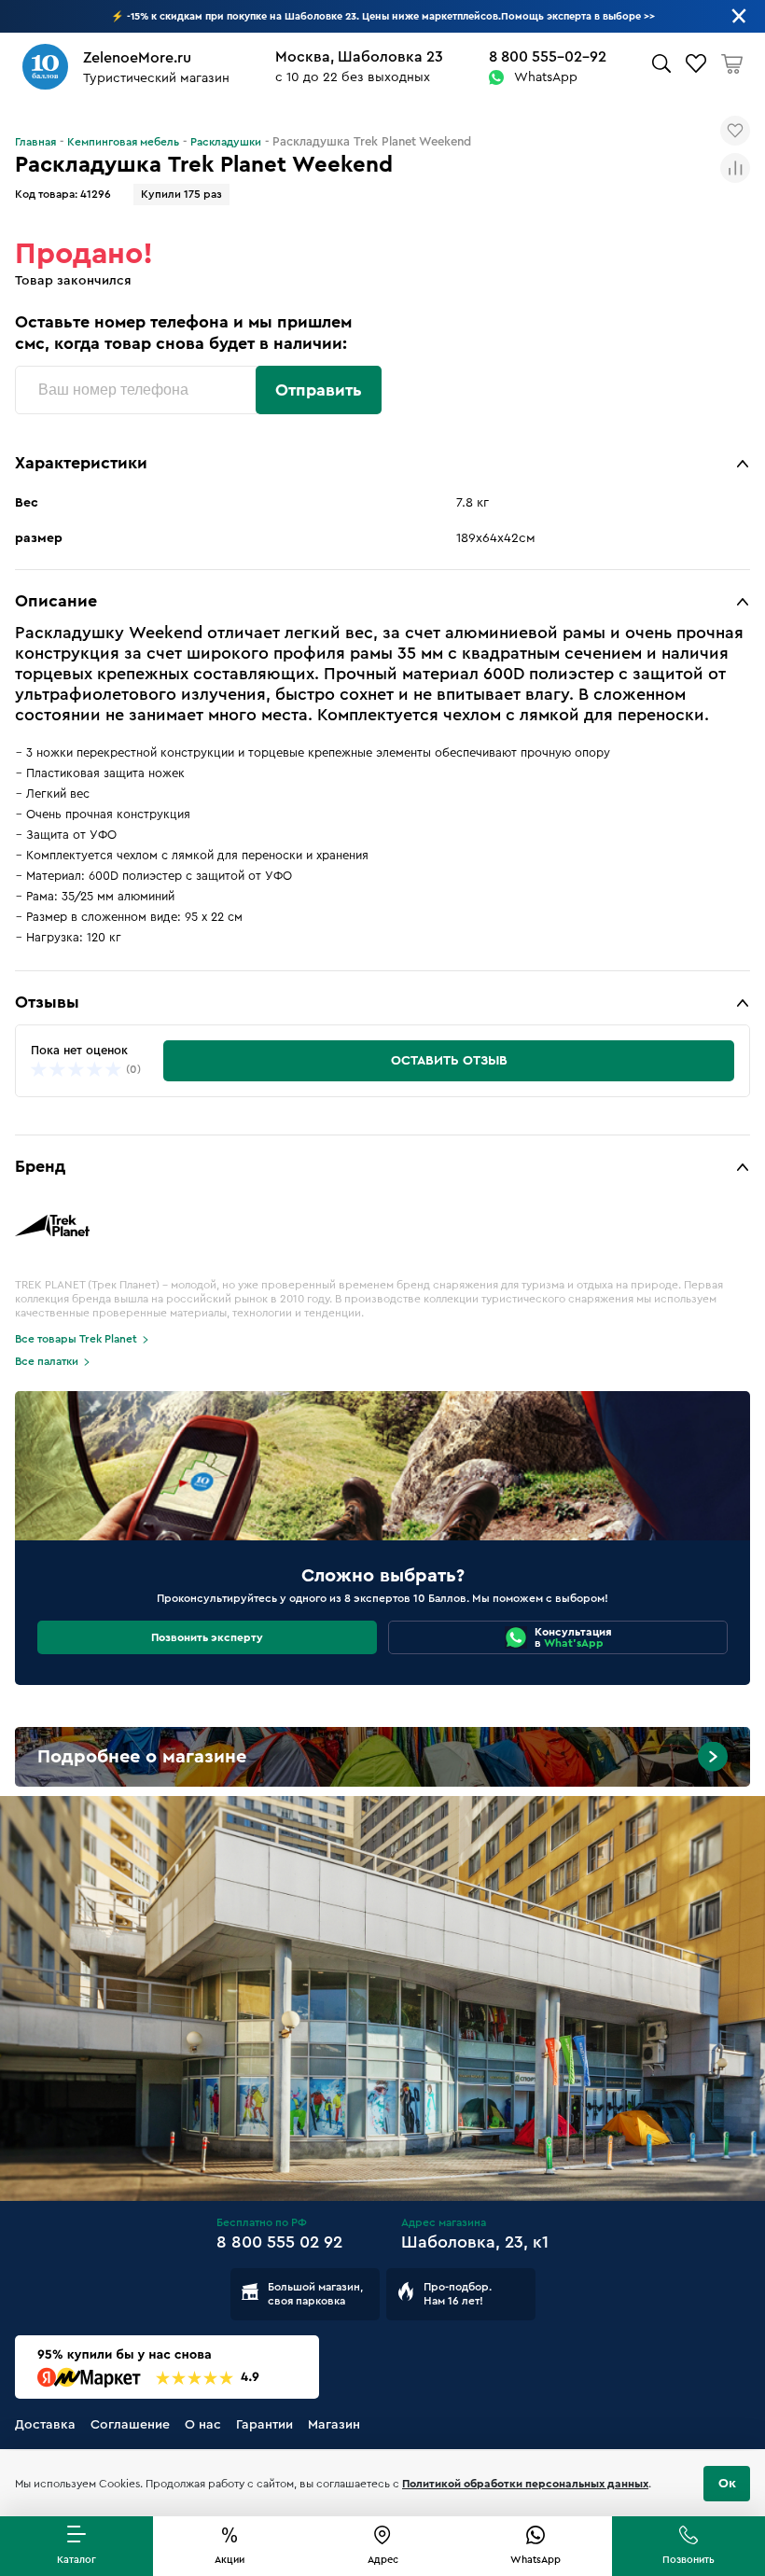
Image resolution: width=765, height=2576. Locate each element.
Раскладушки (226, 142)
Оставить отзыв (449, 1061)
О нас (203, 2425)
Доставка (45, 2425)
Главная (35, 142)
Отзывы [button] (47, 1002)
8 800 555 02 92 (279, 2242)
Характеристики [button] (81, 463)
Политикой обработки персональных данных (525, 2484)
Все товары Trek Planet (76, 1339)
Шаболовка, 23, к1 (475, 2242)
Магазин (334, 2425)
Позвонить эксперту (207, 1637)
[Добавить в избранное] (735, 131)
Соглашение (130, 2425)
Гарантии (264, 2425)
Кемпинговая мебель (123, 142)
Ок (727, 2484)
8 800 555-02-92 (548, 57)
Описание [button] (56, 601)
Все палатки (47, 1361)
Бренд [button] (40, 1166)
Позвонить (688, 2560)
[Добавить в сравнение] (735, 168)
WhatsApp (546, 77)
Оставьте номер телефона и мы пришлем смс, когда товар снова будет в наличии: (183, 333)
